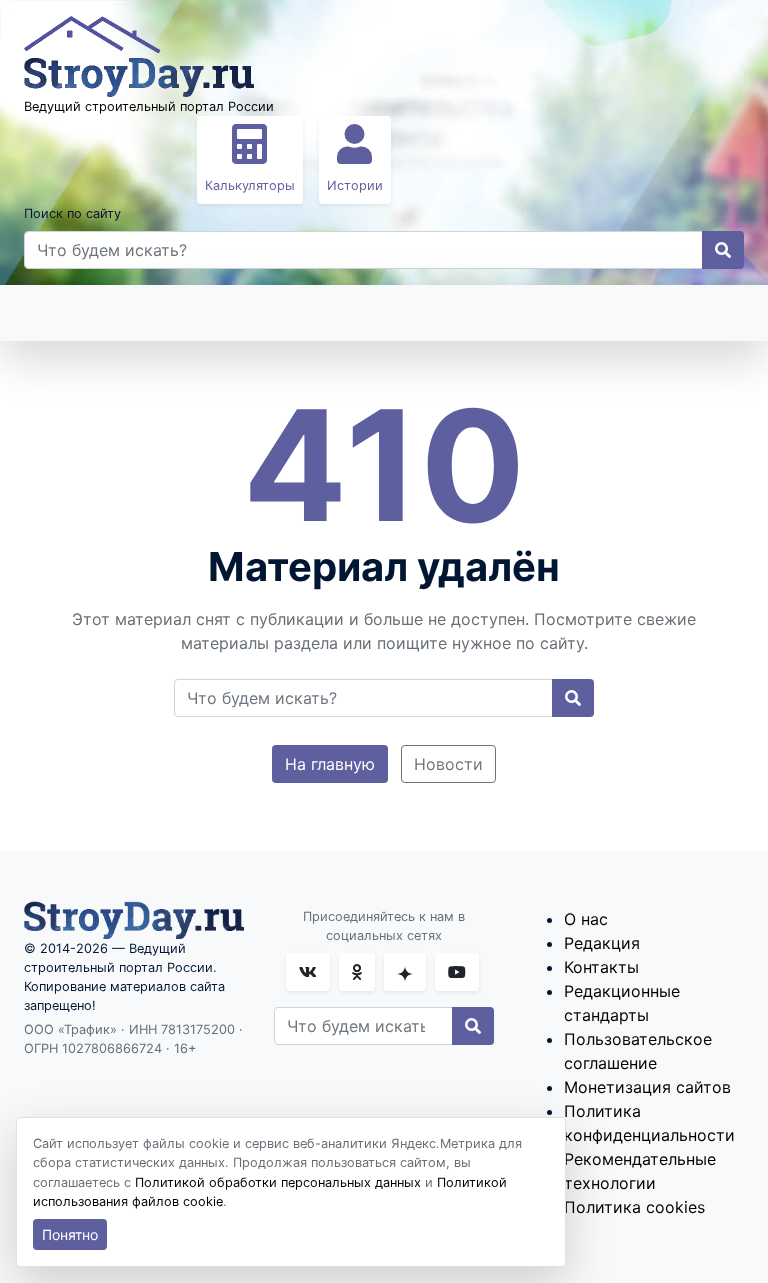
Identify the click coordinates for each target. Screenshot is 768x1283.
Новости (448, 764)
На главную (330, 764)
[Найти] (723, 250)
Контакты (601, 967)
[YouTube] (457, 972)
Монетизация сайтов (647, 1087)
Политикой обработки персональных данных (278, 1182)
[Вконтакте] (308, 972)
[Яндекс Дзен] (405, 972)
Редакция (602, 943)
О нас (586, 919)
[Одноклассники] (357, 972)
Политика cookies (634, 1207)
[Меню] (60, 313)
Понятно (70, 1234)
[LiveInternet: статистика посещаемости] (68, 1076)
